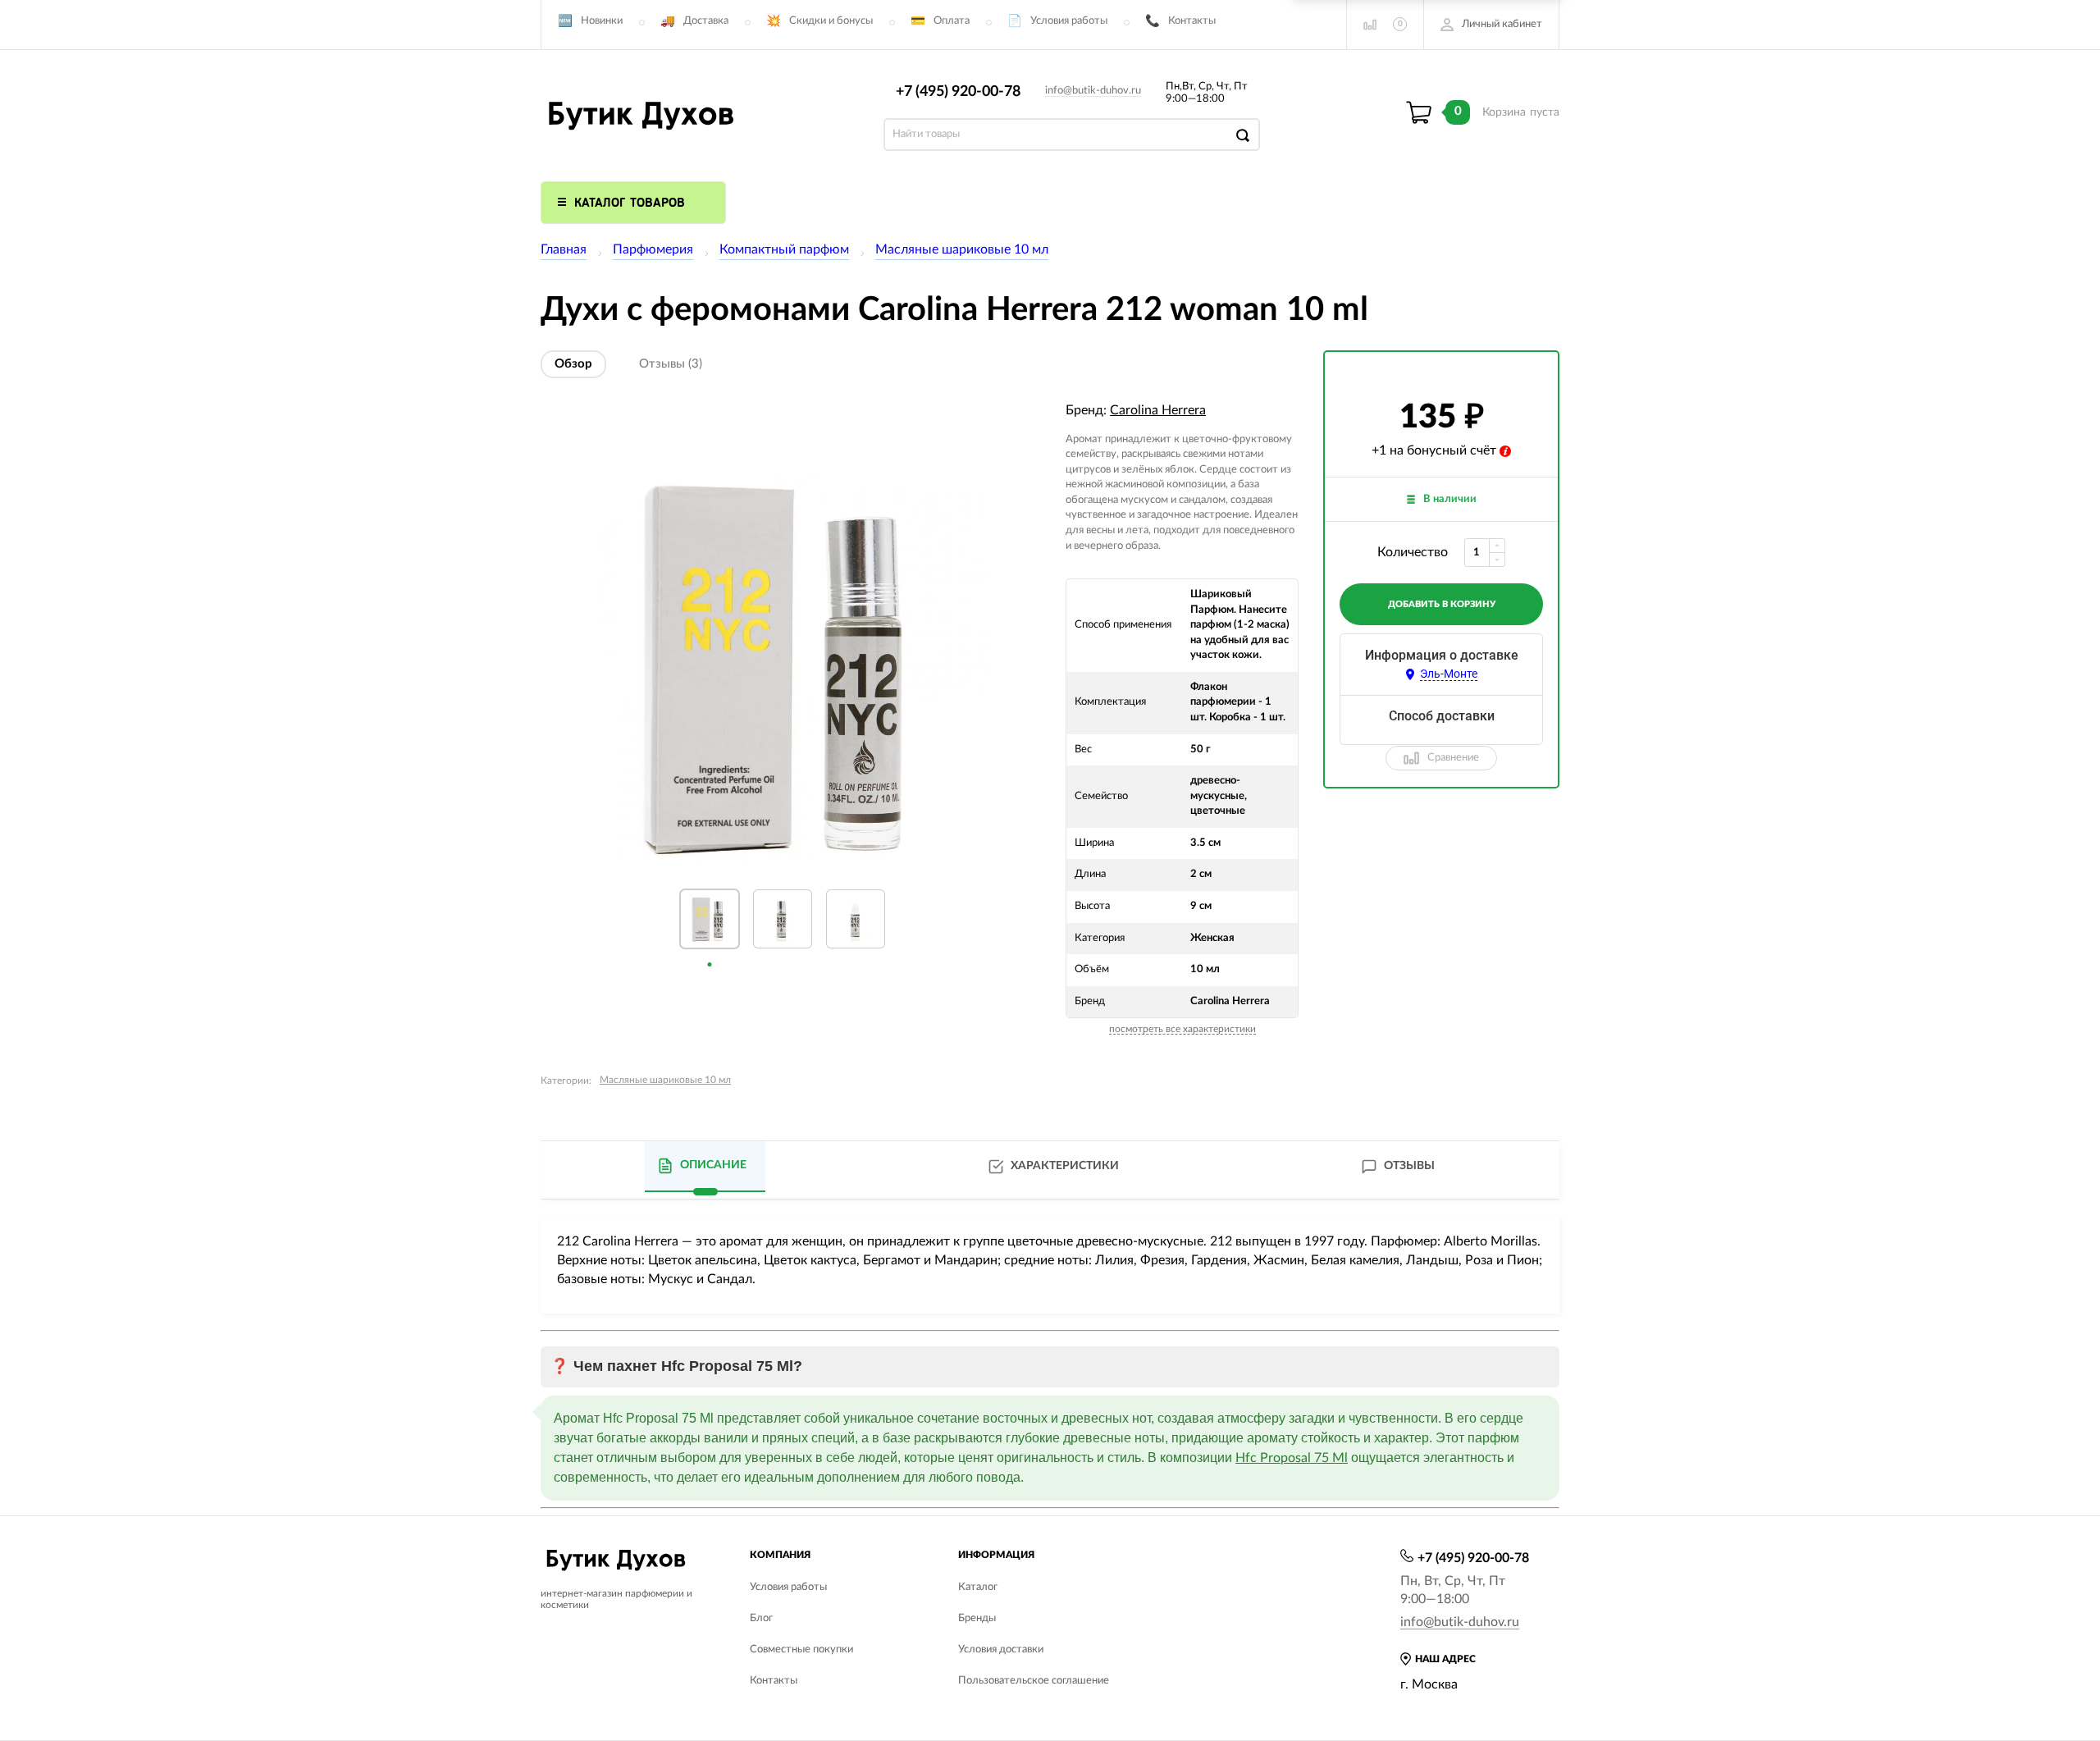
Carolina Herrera (1158, 410)
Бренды (977, 1618)
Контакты (1192, 21)
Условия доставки (1001, 1650)
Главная (564, 249)
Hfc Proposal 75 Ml (1292, 1458)
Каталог (978, 1587)
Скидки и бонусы (831, 21)
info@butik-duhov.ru (1093, 91)
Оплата (952, 21)
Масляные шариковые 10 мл (962, 249)
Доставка (706, 21)
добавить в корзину (1442, 604)
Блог (761, 1618)
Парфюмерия (653, 249)
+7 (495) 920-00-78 (958, 92)
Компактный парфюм (784, 249)
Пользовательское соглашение (1034, 1681)
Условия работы (1069, 21)
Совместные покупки (801, 1650)
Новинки (602, 21)
